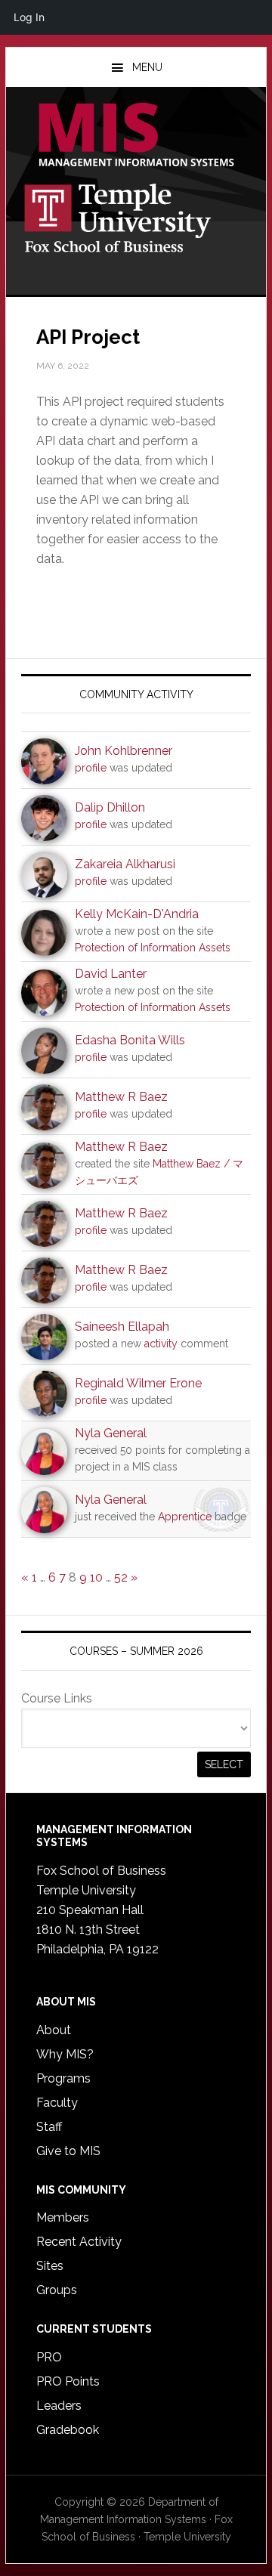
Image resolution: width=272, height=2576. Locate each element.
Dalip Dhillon (110, 807)
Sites (50, 2266)
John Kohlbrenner (124, 751)
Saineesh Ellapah (122, 1327)
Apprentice (185, 1517)
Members (63, 2217)
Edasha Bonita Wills (130, 1040)
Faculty (57, 2103)
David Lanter (111, 974)
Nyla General (111, 1433)
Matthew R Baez (121, 1097)
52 (121, 1577)
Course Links (57, 1698)
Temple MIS (136, 136)
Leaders (59, 2406)
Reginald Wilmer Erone (138, 1383)
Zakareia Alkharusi (125, 864)
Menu (147, 67)
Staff (49, 2127)
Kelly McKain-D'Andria (137, 914)
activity (161, 1344)
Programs (63, 2078)
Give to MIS (68, 2151)
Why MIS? (65, 2054)
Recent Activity (79, 2242)
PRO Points (68, 2381)
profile (91, 768)
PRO (49, 2357)
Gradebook (68, 2430)
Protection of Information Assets (153, 948)
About (54, 2030)
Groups (57, 2290)
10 (96, 1577)
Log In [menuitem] (29, 17)
